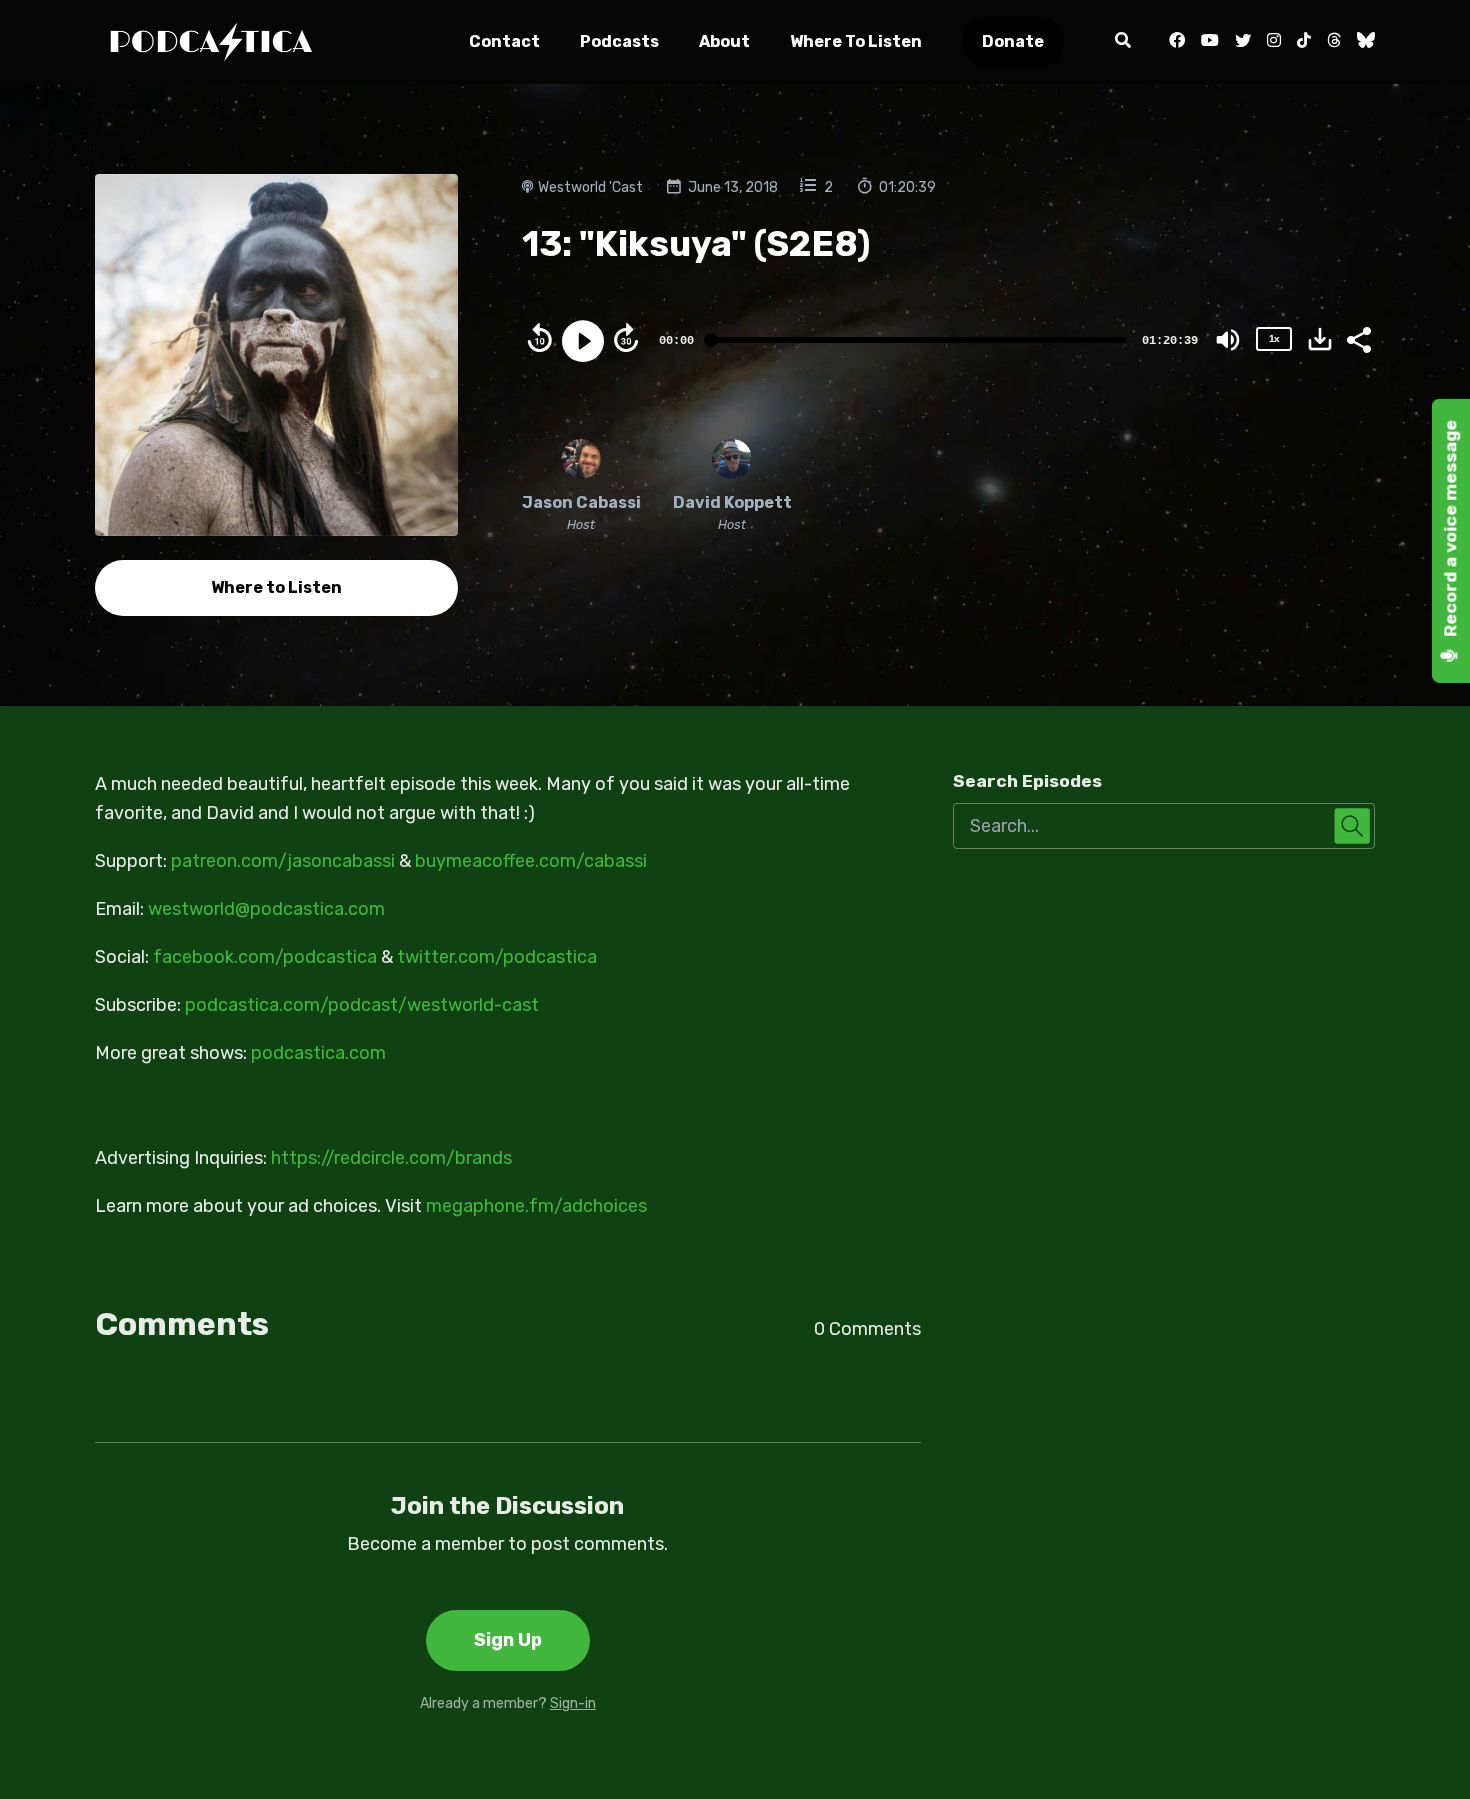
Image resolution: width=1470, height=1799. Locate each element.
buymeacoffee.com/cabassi (531, 861)
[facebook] (1177, 42)
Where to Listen (856, 41)
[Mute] (1228, 340)
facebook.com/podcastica (265, 957)
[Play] (583, 341)
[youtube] (1210, 42)
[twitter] (1243, 42)
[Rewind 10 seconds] (540, 338)
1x (1274, 338)
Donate (1013, 41)
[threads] (1334, 42)
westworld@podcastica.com (266, 909)
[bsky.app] (1362, 42)
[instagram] (1274, 42)
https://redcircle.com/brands (391, 1158)
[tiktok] (1304, 42)
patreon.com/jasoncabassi (283, 861)
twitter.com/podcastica (497, 957)
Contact (504, 41)
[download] (1320, 339)
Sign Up (508, 1640)
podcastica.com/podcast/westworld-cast (362, 1005)
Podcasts (619, 41)
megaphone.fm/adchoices (536, 1206)
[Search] (1122, 42)
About (724, 41)
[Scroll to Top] (1422, 1751)
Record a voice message (1451, 530)
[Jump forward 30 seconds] (626, 338)
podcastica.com (318, 1053)
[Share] (1358, 338)
